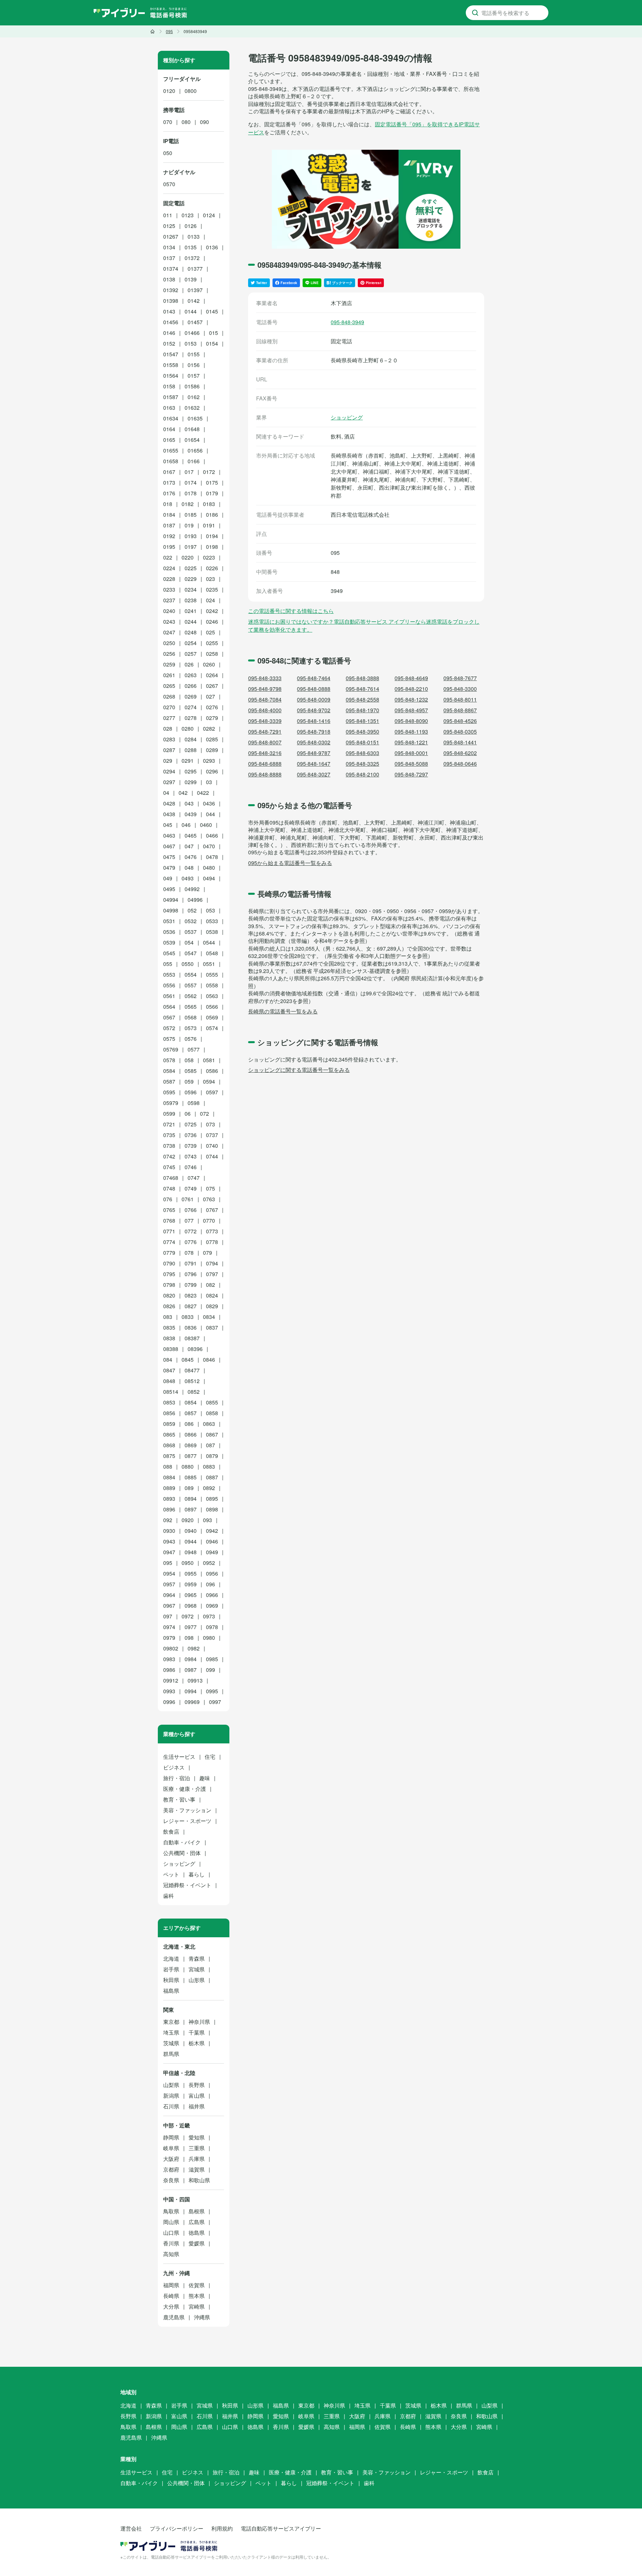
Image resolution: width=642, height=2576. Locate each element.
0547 (191, 953)
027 (210, 696)
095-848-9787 (314, 753)
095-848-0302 (314, 742)
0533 (212, 921)
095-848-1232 (411, 699)
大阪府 (171, 2159)
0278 (191, 718)
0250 (169, 643)
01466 (192, 333)
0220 (188, 557)
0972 (188, 1616)
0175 (212, 482)
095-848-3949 (347, 322)
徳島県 (197, 2233)
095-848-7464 (314, 678)
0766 (191, 1210)
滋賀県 (197, 2169)
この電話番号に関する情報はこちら (291, 611)
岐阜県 (171, 2148)
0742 (169, 1156)
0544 (209, 942)
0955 (191, 1573)
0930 (169, 1531)
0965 (191, 1595)
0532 (191, 921)
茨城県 (171, 2043)
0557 (191, 985)
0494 (209, 878)
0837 (212, 1327)
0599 (169, 1114)
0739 (191, 1146)
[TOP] (152, 31)
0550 (188, 964)
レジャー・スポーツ (187, 1821)
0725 (191, 1124)
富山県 (197, 2096)
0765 (169, 1210)
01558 (171, 365)
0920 (188, 1520)
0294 (169, 771)
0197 (191, 547)
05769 (171, 1049)
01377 (195, 269)
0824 (212, 1295)
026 (189, 664)
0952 (209, 1563)
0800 (191, 91)
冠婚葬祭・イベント (187, 1885)
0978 (212, 1627)
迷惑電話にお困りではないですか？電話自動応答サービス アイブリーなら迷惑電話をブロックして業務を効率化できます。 (364, 626)
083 (168, 1317)
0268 (169, 696)
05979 (171, 1103)
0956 (212, 1573)
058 (189, 1060)
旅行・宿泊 (177, 1778)
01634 (171, 418)
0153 (191, 343)
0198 (212, 547)
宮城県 (197, 1969)
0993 (169, 1691)
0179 (212, 493)
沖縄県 (202, 2317)
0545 (169, 953)
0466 (212, 835)
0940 (191, 1531)
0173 (169, 482)
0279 (212, 718)
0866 (191, 1434)
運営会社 (131, 2528)
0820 (169, 1295)
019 (189, 525)
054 (189, 942)
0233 (169, 589)
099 (210, 1670)
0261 (169, 675)
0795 (169, 1274)
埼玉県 (171, 2032)
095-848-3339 (265, 721)
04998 (171, 910)
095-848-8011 (460, 699)
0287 (169, 750)
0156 (194, 365)
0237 (169, 600)
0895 (212, 1499)
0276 (212, 707)
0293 (209, 761)
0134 (169, 247)
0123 (188, 215)
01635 (195, 418)
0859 (169, 1424)
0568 (191, 1017)
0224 (169, 568)
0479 (169, 868)
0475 (169, 857)
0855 (212, 1402)
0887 (212, 1477)
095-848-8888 (265, 774)
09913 (195, 1680)
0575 (169, 1039)
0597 (212, 1092)
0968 (191, 1606)
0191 (209, 525)
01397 (195, 290)
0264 (212, 675)
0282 (209, 728)
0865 (169, 1434)
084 (168, 1360)
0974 (169, 1627)
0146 (169, 333)
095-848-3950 (362, 731)
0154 (212, 343)
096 (210, 1584)
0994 (191, 1691)
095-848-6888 (265, 764)
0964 (169, 1595)
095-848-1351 (362, 721)
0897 (191, 1509)
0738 (169, 1146)
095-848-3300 (460, 689)
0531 (169, 921)
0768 (169, 1220)
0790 (169, 1263)
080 (186, 122)
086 (189, 1424)
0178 (191, 493)
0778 (212, 1242)
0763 (209, 1199)
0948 (191, 1552)
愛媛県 (197, 2243)
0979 (169, 1638)
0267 (212, 686)
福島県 (171, 1991)
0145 (212, 311)
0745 (169, 1167)
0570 (169, 184)
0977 (191, 1627)
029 (168, 761)
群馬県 (171, 2054)
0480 (209, 868)
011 (168, 215)
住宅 (210, 1757)
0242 (212, 611)
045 (168, 825)
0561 (169, 996)
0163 (169, 408)
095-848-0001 (411, 753)
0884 (169, 1477)
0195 (169, 547)
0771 (169, 1231)
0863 (209, 1424)
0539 (169, 942)
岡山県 (171, 2222)
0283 (169, 739)
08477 (192, 1370)
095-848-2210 (411, 689)
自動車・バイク (182, 1842)
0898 (212, 1509)
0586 (212, 1071)
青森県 (197, 1958)
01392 (171, 290)
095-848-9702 (314, 710)
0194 (212, 536)
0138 (169, 279)
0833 (188, 1317)
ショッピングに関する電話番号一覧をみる (299, 1070)
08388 (171, 1349)
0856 (169, 1413)
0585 (191, 1071)
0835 (169, 1327)
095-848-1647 (314, 764)
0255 (212, 643)
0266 (191, 686)
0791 (191, 1263)
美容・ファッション (187, 1810)
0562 (191, 996)
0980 (209, 1638)
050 (168, 153)
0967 (169, 1606)
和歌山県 (199, 2180)
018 (168, 504)
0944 (191, 1541)
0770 (209, 1220)
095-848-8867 (460, 710)
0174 (191, 482)
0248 (191, 632)
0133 (194, 236)
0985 (212, 1659)
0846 (209, 1360)
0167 (169, 472)
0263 (191, 675)
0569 (212, 1017)
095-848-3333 (265, 678)
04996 (195, 900)
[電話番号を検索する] (475, 13)
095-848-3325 (362, 764)
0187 (169, 525)
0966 (212, 1595)
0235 (212, 589)
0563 (212, 996)
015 (213, 333)
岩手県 (171, 1969)
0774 (169, 1242)
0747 (194, 1178)
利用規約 (222, 2528)
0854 (191, 1402)
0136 (212, 247)
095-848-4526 (460, 721)
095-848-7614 (362, 689)
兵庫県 (197, 2159)
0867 (212, 1434)
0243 (169, 622)
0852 (194, 1392)
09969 (192, 1702)
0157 (194, 376)
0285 (212, 739)
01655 (171, 450)
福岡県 (171, 2285)
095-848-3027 (314, 774)
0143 (169, 311)
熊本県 (197, 2296)
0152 (169, 343)
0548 (212, 953)
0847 (169, 1370)
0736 (191, 1135)
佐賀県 (197, 2285)
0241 (191, 611)
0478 (212, 857)
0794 (212, 1263)
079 (207, 1253)
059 (189, 1081)
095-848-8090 (411, 721)
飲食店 (171, 1831)
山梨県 (171, 2085)
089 (189, 1488)
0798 (169, 1285)
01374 (171, 269)
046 (186, 825)
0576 (191, 1039)
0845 (188, 1360)
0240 (169, 611)
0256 (169, 654)
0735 (169, 1135)
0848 (169, 1381)
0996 (169, 1702)
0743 (191, 1156)
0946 (212, 1541)
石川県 (171, 2106)
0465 (191, 835)
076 (168, 1199)
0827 (191, 1306)
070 (168, 122)
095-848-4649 (411, 678)
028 (168, 728)
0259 (169, 664)
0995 (212, 1691)
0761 (188, 1199)
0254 (191, 643)
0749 (191, 1188)
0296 (212, 771)
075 (210, 1188)
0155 (194, 354)
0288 (191, 750)
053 (210, 910)
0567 (169, 1017)
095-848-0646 (460, 764)
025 (210, 632)
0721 (169, 1124)
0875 (169, 1456)
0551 (209, 964)
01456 (171, 322)
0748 (169, 1188)
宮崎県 (197, 2306)
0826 (169, 1306)
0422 (203, 793)
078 (189, 1253)
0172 (209, 472)
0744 (212, 1156)
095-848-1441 (460, 742)
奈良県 (171, 2180)
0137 (169, 258)
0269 (191, 696)
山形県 (197, 1980)
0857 (191, 1413)
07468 (171, 1178)
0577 (194, 1049)
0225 (191, 568)
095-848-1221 (411, 742)
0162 (194, 397)
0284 (191, 739)
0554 (191, 974)
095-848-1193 (411, 731)
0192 (169, 536)
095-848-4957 (411, 710)
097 (168, 1616)
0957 (169, 1584)
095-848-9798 (265, 689)
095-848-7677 (460, 678)
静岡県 (171, 2137)
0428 (169, 803)
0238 (191, 600)
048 (189, 868)
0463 (169, 835)
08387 (192, 1338)
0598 (194, 1103)
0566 (212, 1007)
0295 (191, 771)
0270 (169, 707)
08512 (192, 1381)
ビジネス (174, 1767)
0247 (169, 632)
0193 (191, 536)
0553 (169, 974)
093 (207, 1520)
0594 (209, 1081)
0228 (169, 579)
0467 (169, 846)
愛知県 (197, 2137)
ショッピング (347, 417)
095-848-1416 (314, 721)
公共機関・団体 (182, 1853)
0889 (169, 1488)
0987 (191, 1670)
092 (168, 1520)
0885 (191, 1477)
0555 (212, 974)
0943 (169, 1541)
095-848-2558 (362, 699)
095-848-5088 (411, 764)
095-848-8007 (265, 742)
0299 (191, 782)
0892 (209, 1488)
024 (210, 600)
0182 (188, 504)
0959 (191, 1584)
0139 (191, 279)
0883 (209, 1466)
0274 (191, 707)
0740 (212, 1146)
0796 (191, 1274)
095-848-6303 (362, 753)
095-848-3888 (362, 678)
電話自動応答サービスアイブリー (281, 2528)
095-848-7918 (314, 731)
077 (189, 1220)
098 (189, 1638)
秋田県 (171, 1980)
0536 (169, 932)
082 (210, 1285)
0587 (169, 1081)
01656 (195, 450)
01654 (192, 440)
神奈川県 (199, 2022)
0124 (209, 215)
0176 (169, 493)
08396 (195, 1349)
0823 (191, 1295)
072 (204, 1114)
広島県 (197, 2222)
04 (166, 793)
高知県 (171, 2254)
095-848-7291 (265, 731)
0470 (209, 846)
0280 (188, 728)
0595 (169, 1092)
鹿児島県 (174, 2317)
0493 (188, 878)
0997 (215, 1702)
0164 (169, 429)
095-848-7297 (411, 774)
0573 (191, 1028)
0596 (191, 1092)
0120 (169, 91)
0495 (169, 889)
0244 (191, 622)
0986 (169, 1670)
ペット (171, 1874)
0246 (212, 622)
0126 (191, 226)
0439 (191, 814)
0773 (212, 1231)
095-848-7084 (265, 699)
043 (189, 803)
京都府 (171, 2169)
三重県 (197, 2148)
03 (209, 782)
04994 (171, 900)
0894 (191, 1499)
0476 (191, 857)
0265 (169, 686)
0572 (169, 1028)
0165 (169, 440)
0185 (191, 515)
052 (192, 910)
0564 (169, 1007)
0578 (169, 1060)
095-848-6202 (460, 753)
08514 (171, 1392)
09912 (171, 1680)
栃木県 (197, 2043)
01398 (171, 301)
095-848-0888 (314, 689)
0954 (169, 1573)
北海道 (171, 1958)
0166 (194, 461)
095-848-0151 (362, 742)
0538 (212, 932)
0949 (212, 1552)
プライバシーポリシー (177, 2528)
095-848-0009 (314, 699)
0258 (212, 654)
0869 (191, 1445)
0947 (169, 1552)
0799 (191, 1285)
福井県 (197, 2106)
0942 (212, 1531)
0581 (209, 1060)
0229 (191, 579)
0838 (169, 1338)
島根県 (197, 2211)
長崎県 (171, 2296)
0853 (169, 1402)
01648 (192, 429)
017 (189, 472)
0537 (191, 932)
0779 (169, 1253)
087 (210, 1445)
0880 (188, 1466)
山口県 (171, 2233)
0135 (191, 247)
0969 (212, 1606)
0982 (194, 1648)
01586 (192, 386)
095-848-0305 (460, 731)
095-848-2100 (362, 774)
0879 (212, 1456)
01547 (171, 354)
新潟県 (171, 2096)
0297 (169, 782)
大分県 (171, 2306)
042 (183, 793)
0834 (209, 1317)
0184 (169, 515)
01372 (192, 258)
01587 (171, 397)
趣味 (205, 1778)
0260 (209, 664)
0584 (169, 1071)
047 (189, 846)
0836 (191, 1327)
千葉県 (197, 2032)
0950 (188, 1563)
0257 (191, 654)
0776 (191, 1242)
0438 (169, 814)
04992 (192, 889)
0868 (169, 1445)
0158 (169, 386)
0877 (191, 1456)
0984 (191, 1659)
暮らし (197, 1874)
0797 (212, 1274)
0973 (209, 1616)
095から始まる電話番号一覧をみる (290, 863)
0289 (212, 750)
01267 (171, 236)
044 (210, 814)
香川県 (171, 2243)
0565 (191, 1007)
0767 (212, 1210)
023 (210, 579)
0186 (212, 515)
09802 (171, 1648)
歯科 (169, 1896)
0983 (169, 1659)
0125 (169, 226)
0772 (191, 1231)
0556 (169, 985)
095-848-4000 (265, 710)
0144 (191, 311)
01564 (171, 376)
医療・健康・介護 (185, 1789)
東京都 (171, 2022)
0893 (169, 1499)
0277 (169, 718)
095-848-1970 (362, 710)
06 (188, 1114)
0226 (212, 568)
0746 (191, 1167)
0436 (209, 803)
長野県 (197, 2085)
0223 (209, 557)
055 (168, 964)
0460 (206, 825)
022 (168, 557)
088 (168, 1466)
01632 (192, 408)
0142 (194, 301)
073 (210, 1124)
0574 (212, 1028)
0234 (191, 589)
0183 (209, 504)
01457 (195, 322)
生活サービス (179, 1757)
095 (168, 1563)
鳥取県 (171, 2211)
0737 (212, 1135)
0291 (188, 761)
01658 (171, 461)
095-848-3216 (265, 753)
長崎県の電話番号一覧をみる (283, 1011)
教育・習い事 (179, 1799)
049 (168, 878)
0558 (212, 985)
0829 (212, 1306)
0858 (212, 1413)
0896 (169, 1509)
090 (204, 122)
